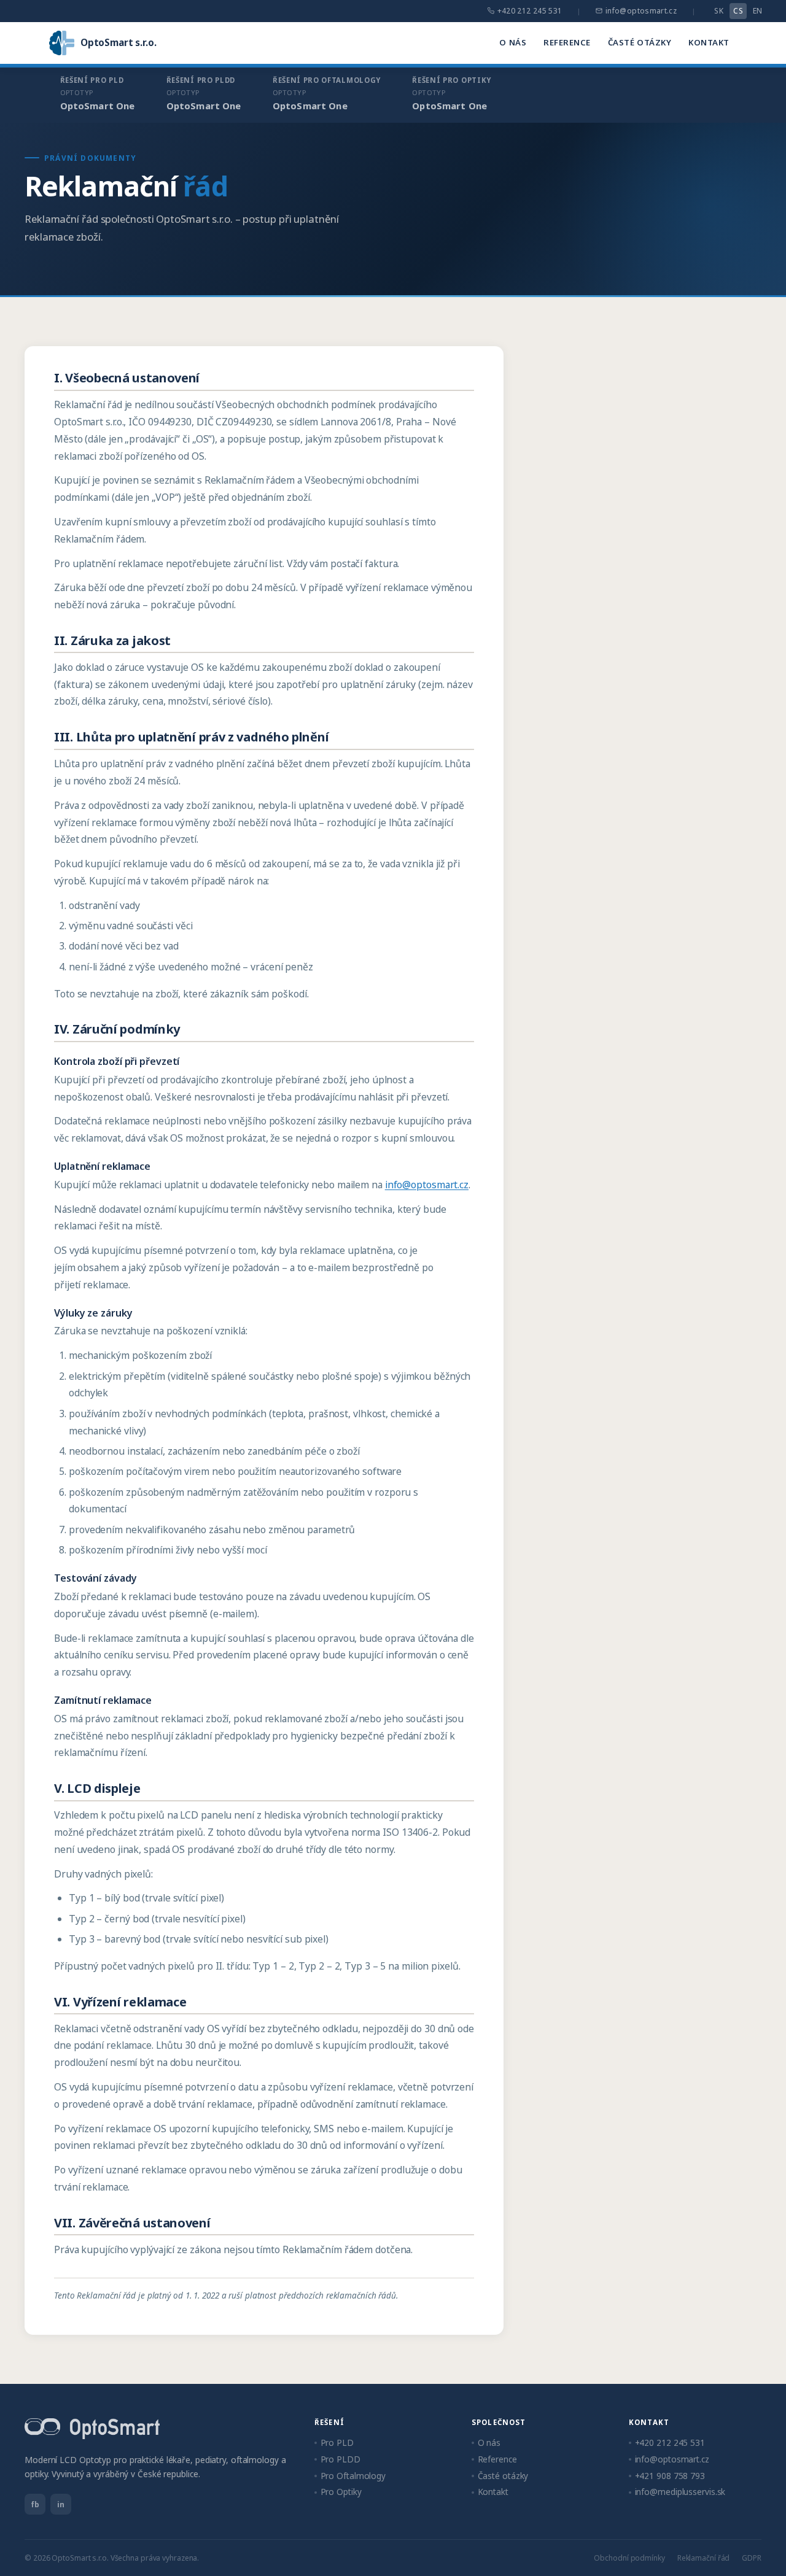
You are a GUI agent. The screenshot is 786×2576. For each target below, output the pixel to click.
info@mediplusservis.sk (680, 2492)
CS (738, 11)
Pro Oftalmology (353, 2476)
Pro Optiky (341, 2492)
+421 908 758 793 (670, 2476)
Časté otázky (640, 42)
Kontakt (709, 42)
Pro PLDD (340, 2459)
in (61, 2504)
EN (758, 11)
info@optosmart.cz (641, 11)
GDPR (752, 2558)
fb (35, 2504)
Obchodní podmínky (629, 2558)
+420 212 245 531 (530, 11)
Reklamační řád (704, 2558)
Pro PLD (337, 2443)
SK (719, 11)
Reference (567, 42)
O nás (513, 42)
